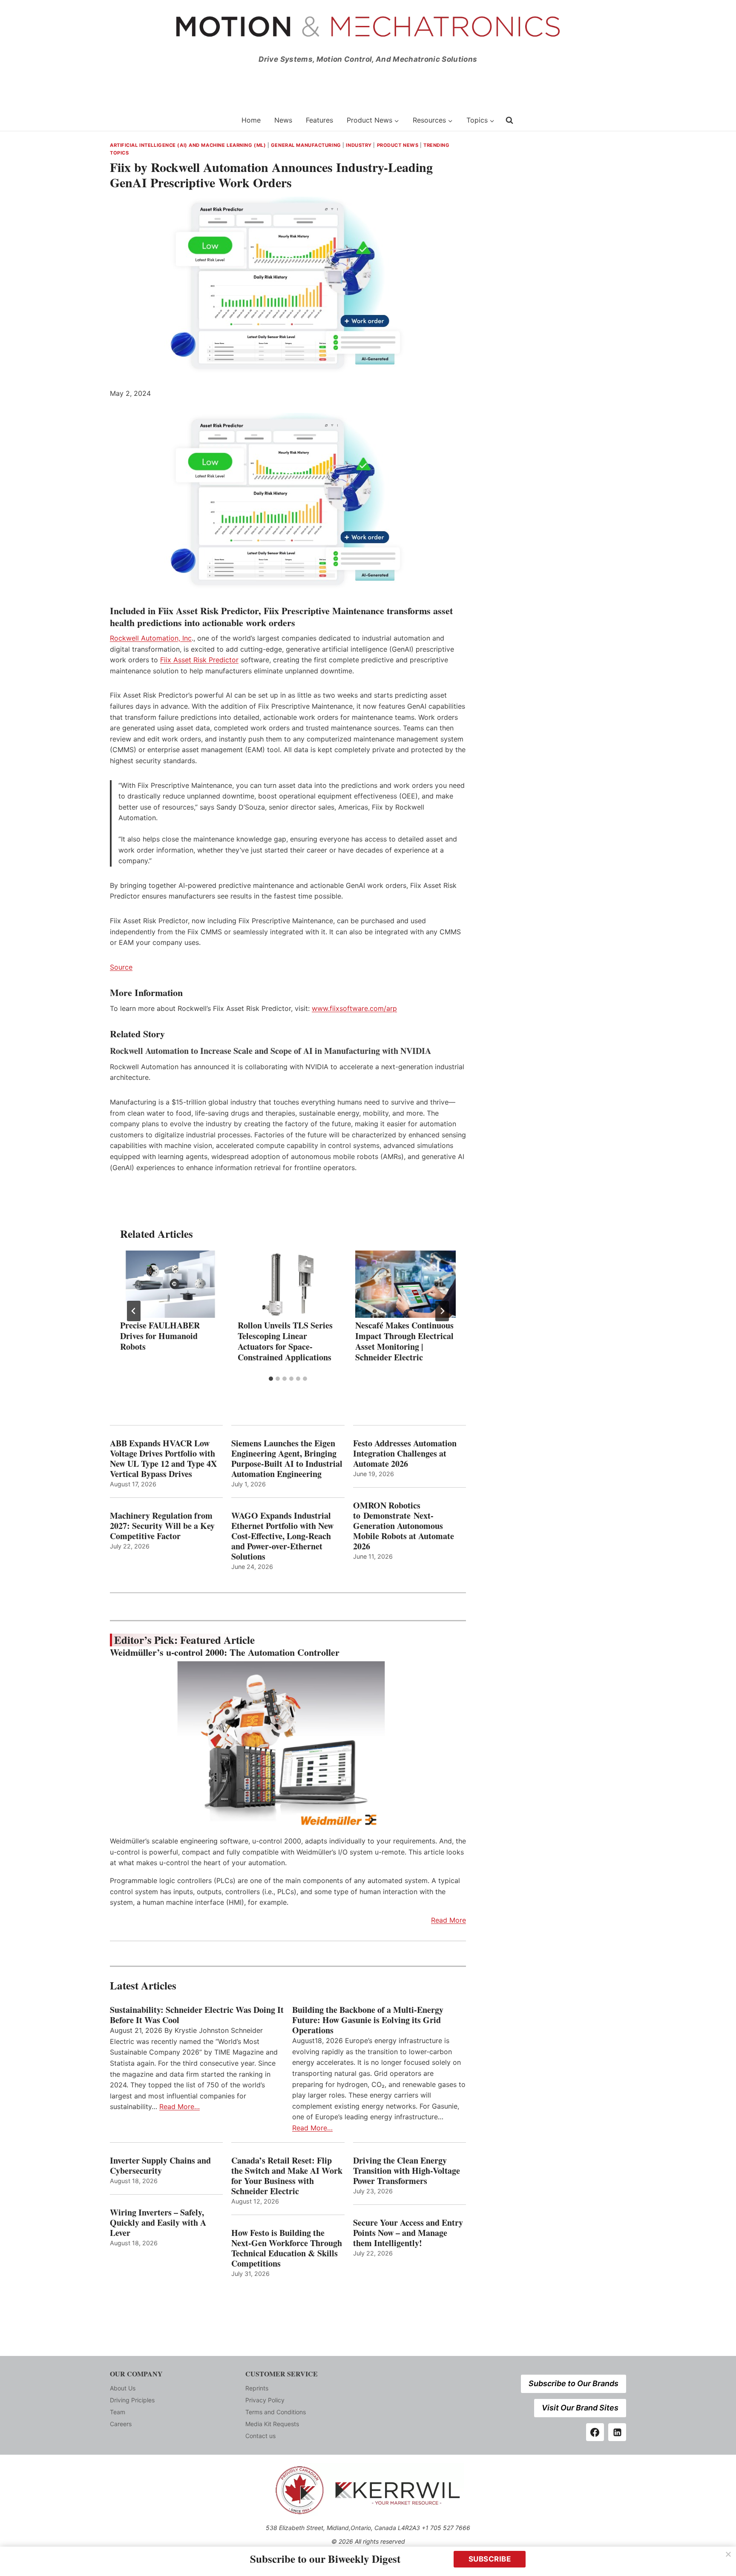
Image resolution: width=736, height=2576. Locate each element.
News (283, 120)
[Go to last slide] (134, 1311)
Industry (359, 145)
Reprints (257, 2388)
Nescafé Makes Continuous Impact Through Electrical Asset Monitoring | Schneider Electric (404, 1341)
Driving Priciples (132, 2400)
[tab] (271, 1379)
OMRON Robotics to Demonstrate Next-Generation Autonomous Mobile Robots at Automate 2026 (404, 1526)
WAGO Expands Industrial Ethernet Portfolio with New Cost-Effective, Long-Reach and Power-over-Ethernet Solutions (282, 1536)
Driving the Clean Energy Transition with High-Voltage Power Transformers (407, 2171)
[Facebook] (595, 2432)
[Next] (442, 1311)
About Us (123, 2388)
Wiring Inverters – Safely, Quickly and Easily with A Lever (158, 2223)
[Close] (728, 2554)
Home (251, 120)
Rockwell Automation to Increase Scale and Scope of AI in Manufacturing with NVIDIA (270, 1051)
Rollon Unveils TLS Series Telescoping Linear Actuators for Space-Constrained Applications (285, 1341)
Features (319, 120)
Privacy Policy (265, 2400)
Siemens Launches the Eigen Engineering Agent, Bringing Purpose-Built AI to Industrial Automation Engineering (287, 1459)
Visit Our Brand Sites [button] (580, 2408)
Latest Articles (143, 1985)
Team (118, 2412)
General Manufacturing (306, 145)
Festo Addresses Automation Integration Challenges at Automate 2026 (405, 1454)
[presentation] (170, 1284)
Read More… (180, 2107)
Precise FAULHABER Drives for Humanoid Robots (160, 1336)
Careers (121, 2424)
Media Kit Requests (272, 2424)
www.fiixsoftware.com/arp (354, 1008)
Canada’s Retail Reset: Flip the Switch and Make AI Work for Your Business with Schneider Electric (287, 2176)
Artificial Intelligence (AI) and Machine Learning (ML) (188, 145)
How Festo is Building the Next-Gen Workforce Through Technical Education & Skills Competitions (287, 2248)
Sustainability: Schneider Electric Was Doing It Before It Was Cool (197, 2015)
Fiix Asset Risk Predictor (199, 660)
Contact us (260, 2436)
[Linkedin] (617, 2432)
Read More (448, 1920)
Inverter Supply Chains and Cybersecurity (160, 2166)
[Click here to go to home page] (170, 120)
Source (121, 967)
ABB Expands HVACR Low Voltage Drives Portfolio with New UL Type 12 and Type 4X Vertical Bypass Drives (163, 1459)
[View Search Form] (509, 120)
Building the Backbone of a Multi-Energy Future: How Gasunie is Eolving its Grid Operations (368, 2020)
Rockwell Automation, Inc (151, 638)
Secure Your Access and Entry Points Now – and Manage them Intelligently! (408, 2233)
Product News (398, 145)
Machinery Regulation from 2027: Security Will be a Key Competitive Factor (162, 1526)
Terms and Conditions (276, 2412)
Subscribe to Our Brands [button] (574, 2383)
